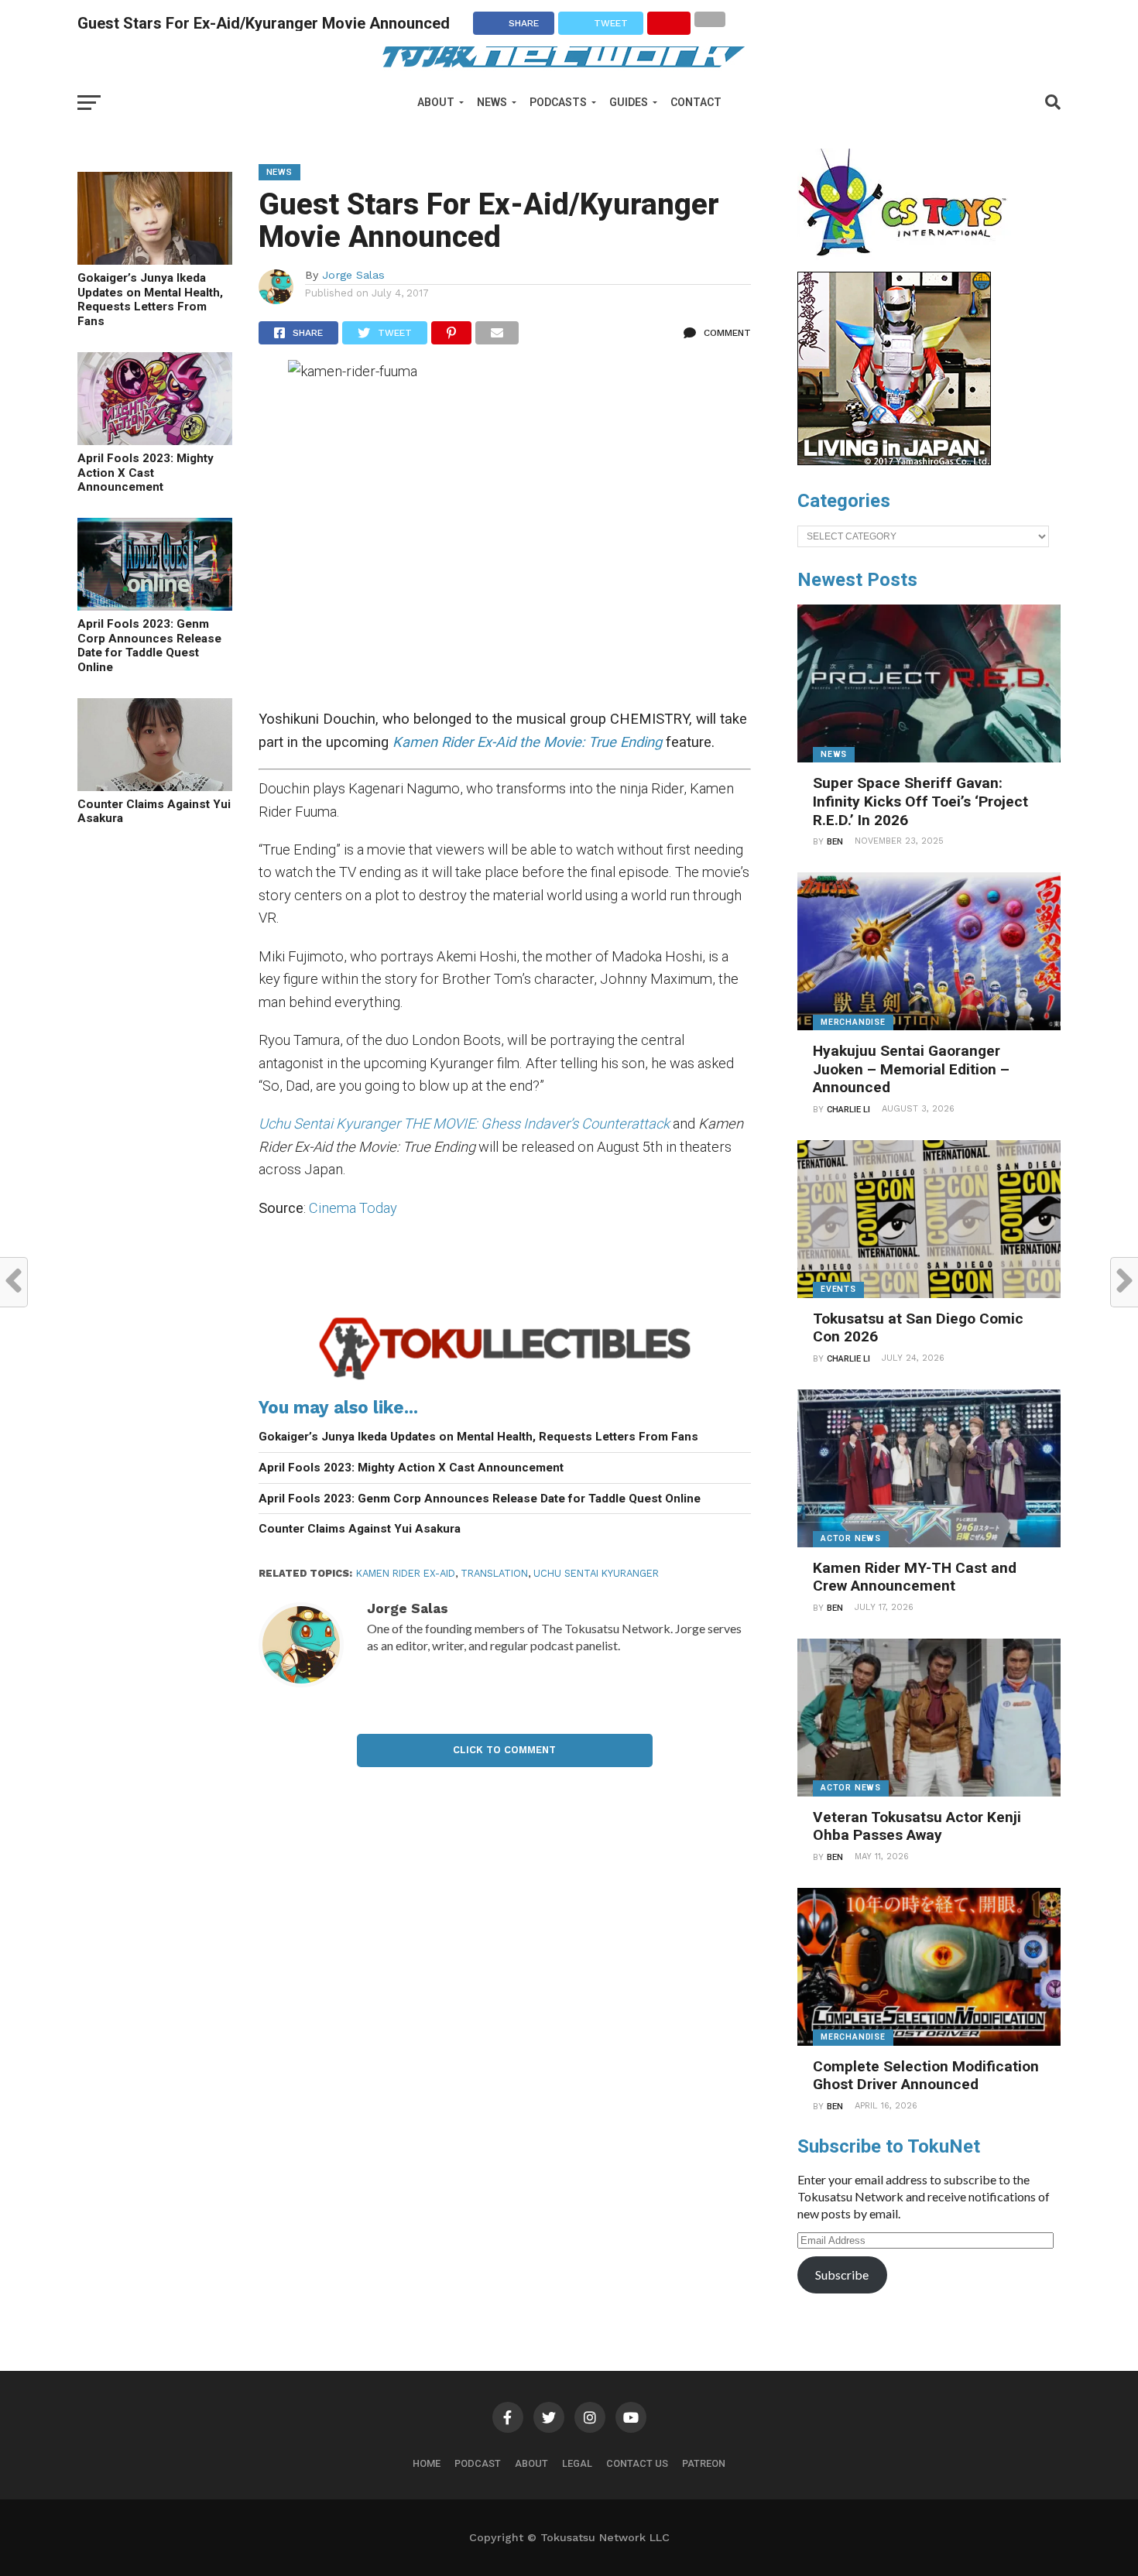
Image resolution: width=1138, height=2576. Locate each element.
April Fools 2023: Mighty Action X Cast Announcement (146, 473)
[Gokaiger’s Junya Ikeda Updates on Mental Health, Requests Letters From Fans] (155, 260)
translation (494, 1573)
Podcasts (558, 102)
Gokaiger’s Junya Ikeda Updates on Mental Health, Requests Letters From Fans (150, 300)
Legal (577, 2463)
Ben (835, 842)
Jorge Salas (353, 275)
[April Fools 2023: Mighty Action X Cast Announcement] (155, 440)
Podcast (478, 2463)
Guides (629, 102)
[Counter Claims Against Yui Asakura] (155, 786)
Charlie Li (848, 1110)
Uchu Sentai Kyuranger (596, 1573)
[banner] (894, 461)
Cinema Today (353, 1208)
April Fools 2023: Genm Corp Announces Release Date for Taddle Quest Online (149, 646)
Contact (696, 102)
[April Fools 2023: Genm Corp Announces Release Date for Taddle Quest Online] (155, 606)
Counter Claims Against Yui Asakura (154, 812)
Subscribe (842, 2275)
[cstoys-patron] (908, 264)
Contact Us (637, 2463)
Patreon (704, 2463)
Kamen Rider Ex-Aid (406, 1573)
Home (427, 2463)
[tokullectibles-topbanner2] (505, 1379)
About (436, 102)
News (492, 102)
